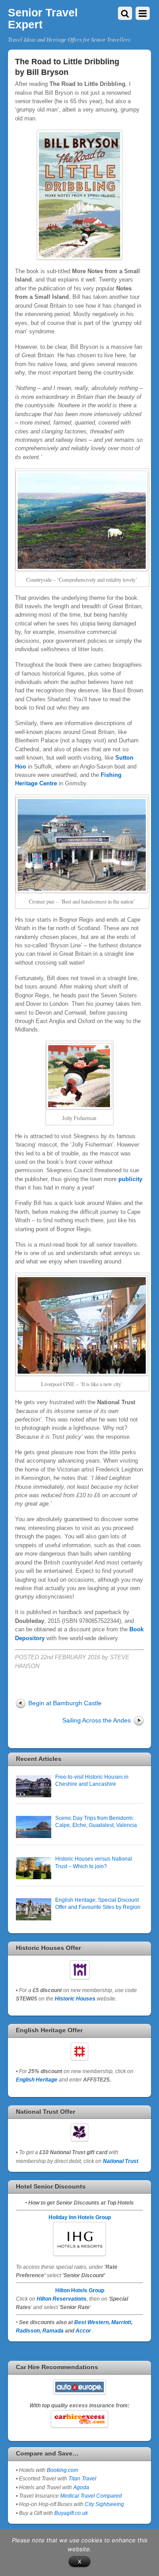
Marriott (121, 2322)
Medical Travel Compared (91, 2496)
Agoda (81, 2487)
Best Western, (92, 2322)
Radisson (28, 2331)
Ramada (53, 2331)
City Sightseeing (104, 2504)
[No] (148, 2553)
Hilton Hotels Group (80, 2290)
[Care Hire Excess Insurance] (79, 2419)
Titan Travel (82, 2478)
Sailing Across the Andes (97, 1720)
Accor (83, 2331)
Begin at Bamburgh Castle (65, 1703)
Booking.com (62, 2470)
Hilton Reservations (62, 2299)
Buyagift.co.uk (71, 2513)
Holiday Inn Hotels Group (80, 2217)
